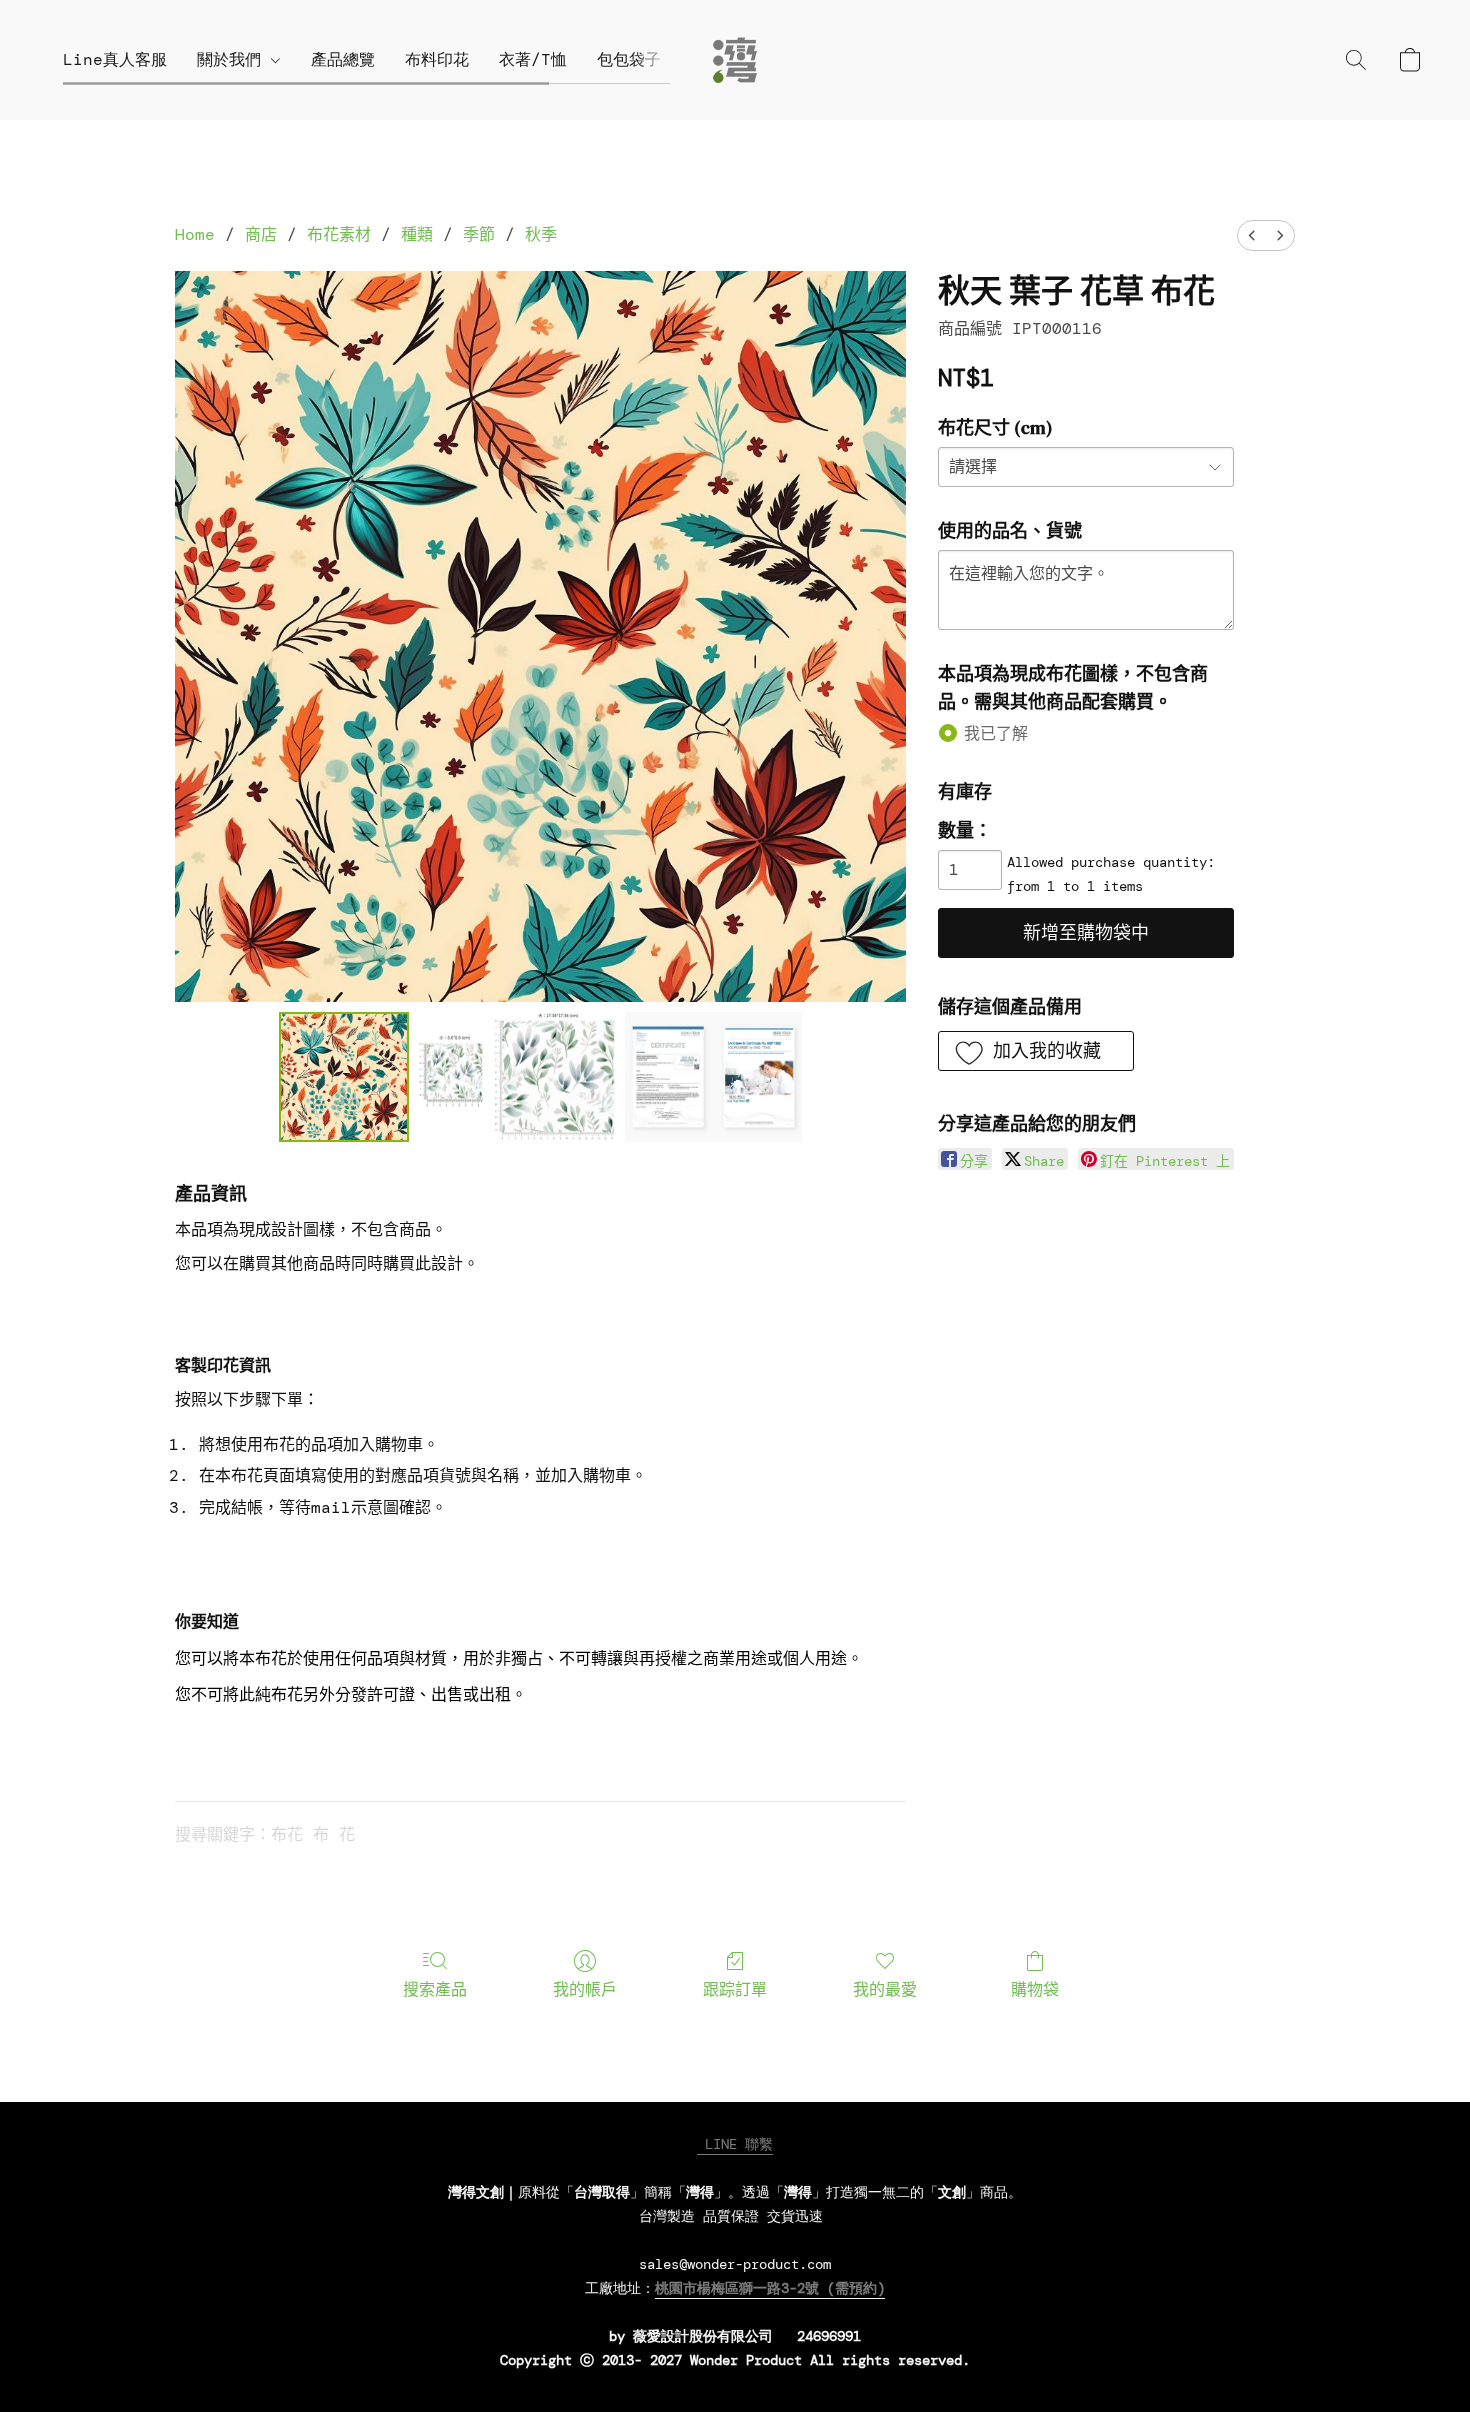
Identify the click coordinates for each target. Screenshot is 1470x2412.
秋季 (541, 234)
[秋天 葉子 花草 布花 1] (517, 1077)
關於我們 (234, 59)
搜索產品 (435, 1989)
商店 (261, 234)
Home (195, 234)
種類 (417, 234)
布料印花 (437, 59)
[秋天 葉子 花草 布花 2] (713, 1077)
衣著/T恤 (533, 59)
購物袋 (1035, 1989)
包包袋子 (629, 59)
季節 (479, 234)
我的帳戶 (585, 1989)
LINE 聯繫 (735, 2144)
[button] (735, 60)
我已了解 (996, 733)
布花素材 (339, 234)
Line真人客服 (115, 59)
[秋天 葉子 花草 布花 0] (344, 1077)
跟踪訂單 (735, 1989)
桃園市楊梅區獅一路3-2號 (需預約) (770, 2288)
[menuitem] (1252, 235)
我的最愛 (885, 1989)
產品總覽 (343, 59)
